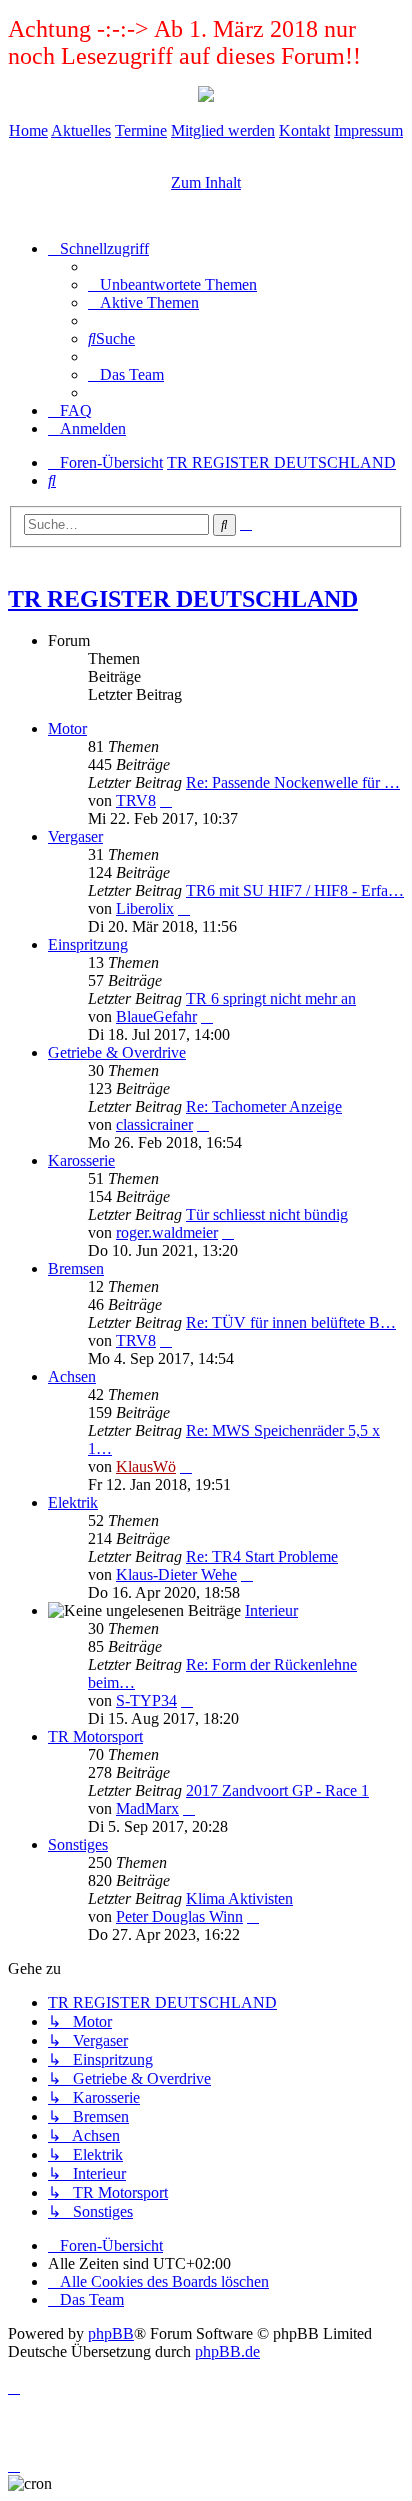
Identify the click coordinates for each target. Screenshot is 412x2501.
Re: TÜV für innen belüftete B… (291, 1322)
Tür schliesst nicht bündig (267, 1214)
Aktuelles (81, 130)
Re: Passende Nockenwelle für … (293, 782)
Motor (67, 728)
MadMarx (147, 1808)
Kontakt (304, 130)
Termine (141, 130)
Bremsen (76, 1268)
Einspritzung (88, 944)
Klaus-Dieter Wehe (176, 1574)
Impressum (368, 130)
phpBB (111, 2333)
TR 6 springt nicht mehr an (271, 998)
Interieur (271, 1610)
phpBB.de (227, 2351)
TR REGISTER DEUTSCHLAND (183, 599)
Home (28, 130)
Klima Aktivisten (239, 1898)
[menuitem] (172, 284)
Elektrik (73, 1502)
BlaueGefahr (156, 1016)
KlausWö (146, 1466)
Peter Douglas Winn (179, 1916)
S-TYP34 (146, 1700)
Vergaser (75, 836)
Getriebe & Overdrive (117, 1052)
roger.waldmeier (167, 1232)
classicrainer (154, 1124)
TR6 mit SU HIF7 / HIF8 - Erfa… (295, 890)
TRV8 (136, 800)
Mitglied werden (223, 130)
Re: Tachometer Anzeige (264, 1106)
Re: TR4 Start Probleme (262, 1556)
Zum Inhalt (206, 182)
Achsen (72, 1376)
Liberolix (145, 908)
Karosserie (81, 1160)
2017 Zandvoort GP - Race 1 (277, 1790)
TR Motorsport (95, 1736)
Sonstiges (78, 1844)
